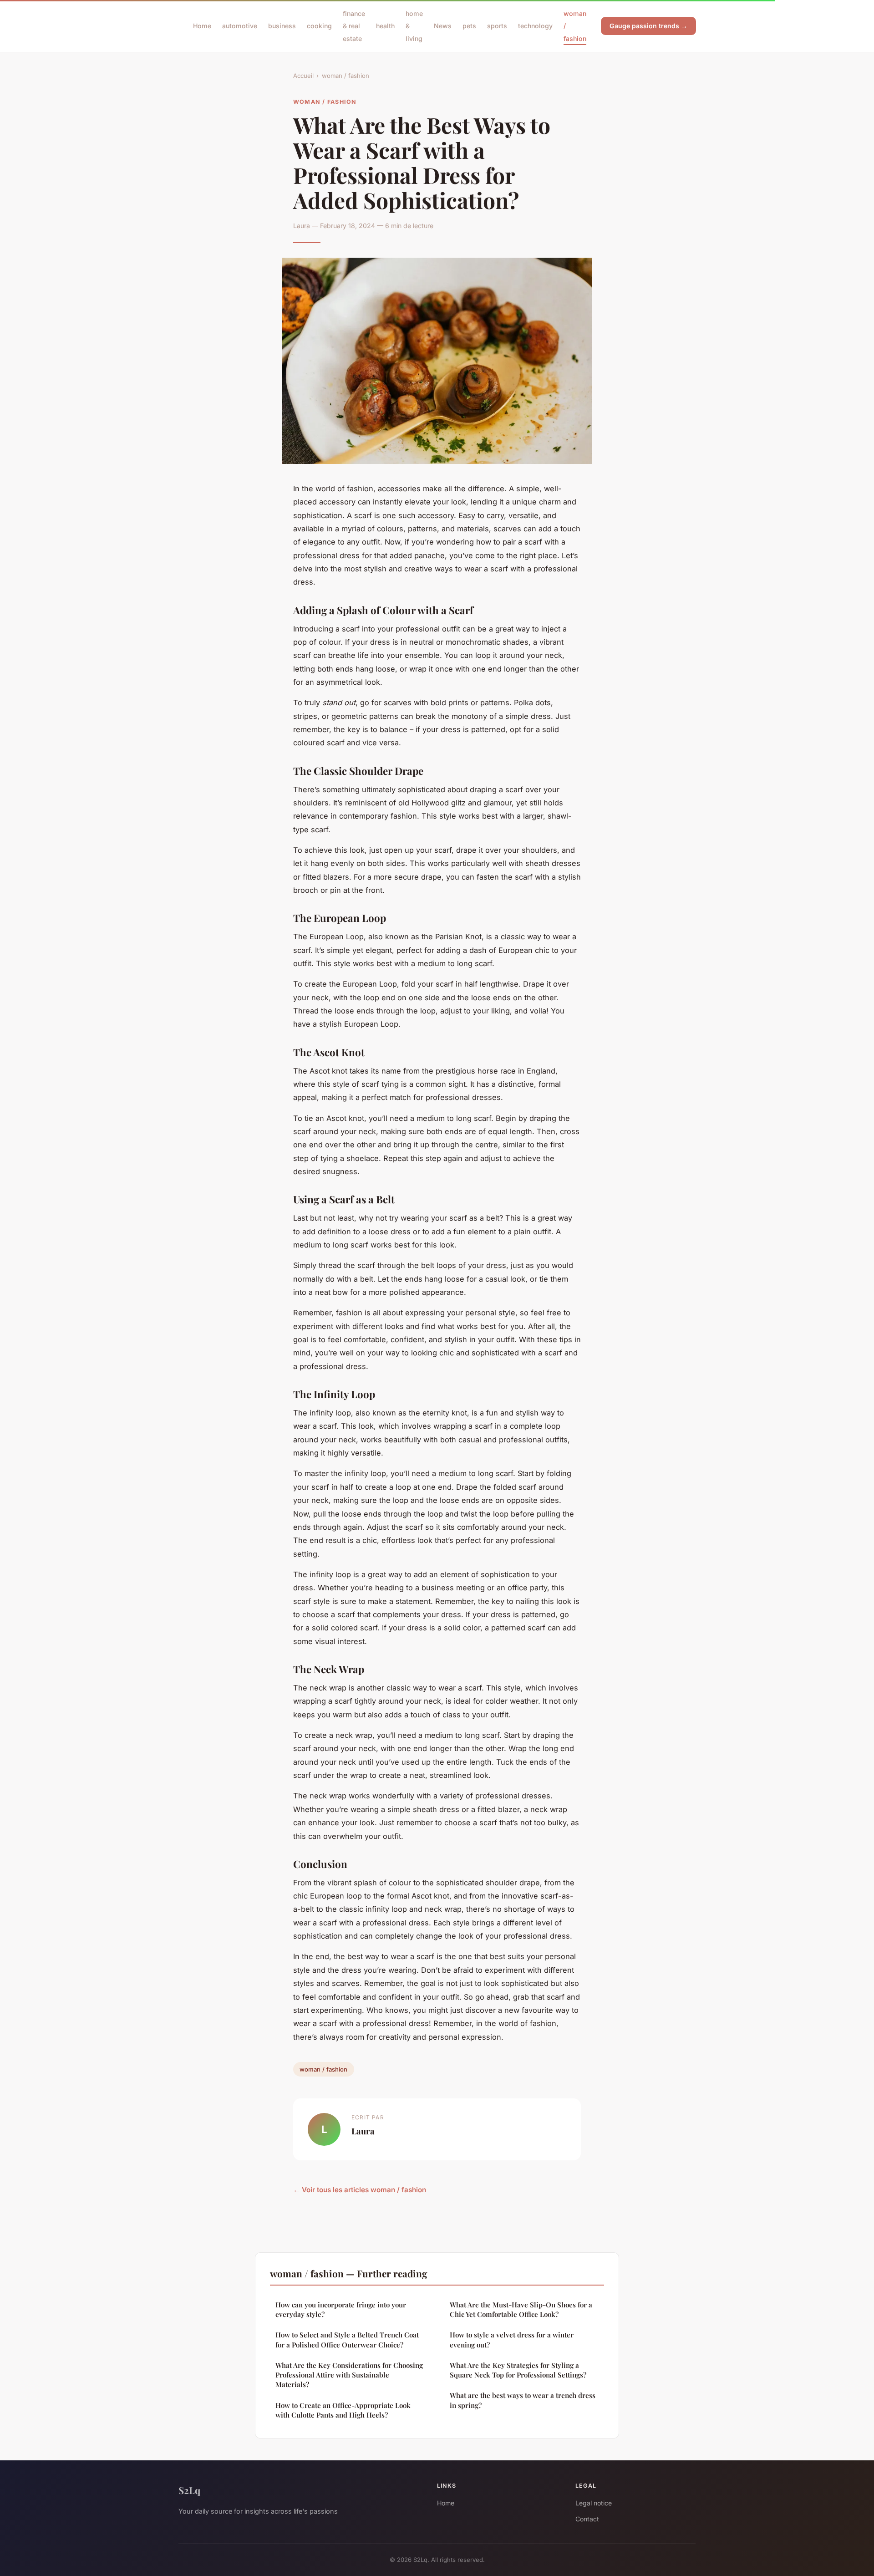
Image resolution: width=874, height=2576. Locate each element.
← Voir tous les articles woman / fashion (360, 2190)
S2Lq (189, 2490)
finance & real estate (354, 26)
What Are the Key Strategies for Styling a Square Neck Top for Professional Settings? (518, 2370)
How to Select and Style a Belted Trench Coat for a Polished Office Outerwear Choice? (347, 2339)
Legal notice (594, 2503)
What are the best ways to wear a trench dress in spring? (523, 2400)
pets (469, 26)
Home (202, 26)
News (443, 26)
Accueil (303, 76)
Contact (587, 2519)
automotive (240, 26)
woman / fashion (346, 76)
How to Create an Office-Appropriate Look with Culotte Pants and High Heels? (343, 2410)
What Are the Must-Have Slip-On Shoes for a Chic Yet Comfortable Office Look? (521, 2309)
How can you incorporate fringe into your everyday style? (341, 2309)
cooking (319, 26)
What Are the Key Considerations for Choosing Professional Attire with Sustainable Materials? (349, 2375)
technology (535, 26)
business (282, 26)
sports (497, 26)
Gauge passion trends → (648, 26)
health (385, 26)
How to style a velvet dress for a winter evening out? (512, 2339)
